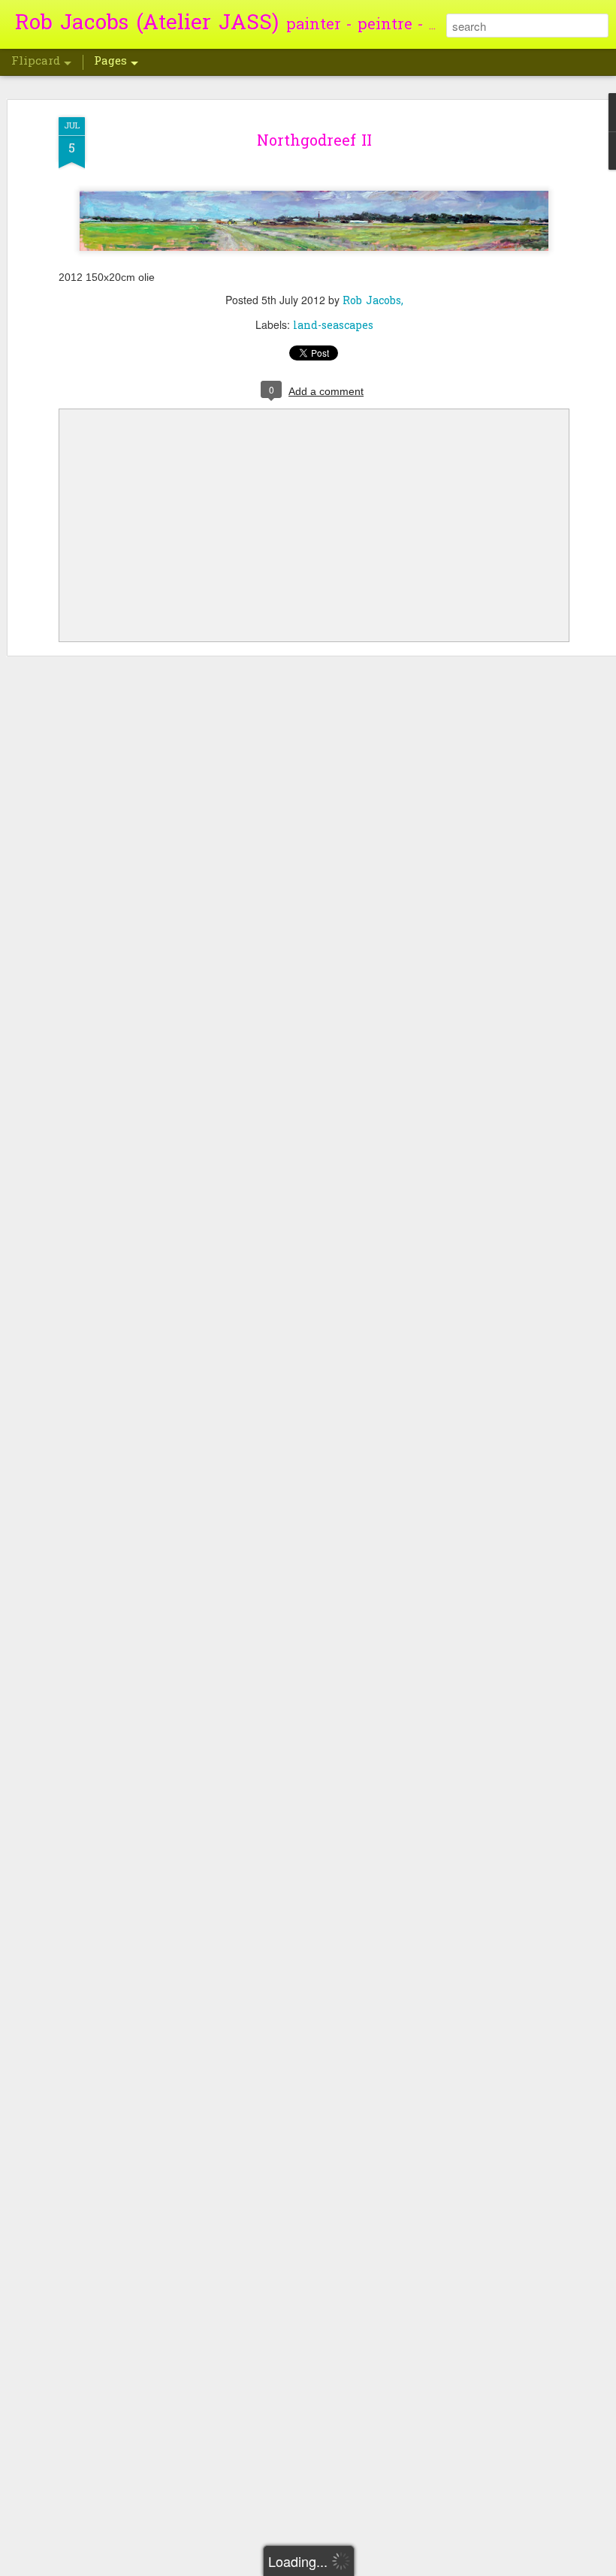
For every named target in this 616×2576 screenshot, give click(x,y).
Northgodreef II (314, 142)
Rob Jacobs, (373, 302)
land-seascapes (333, 326)
